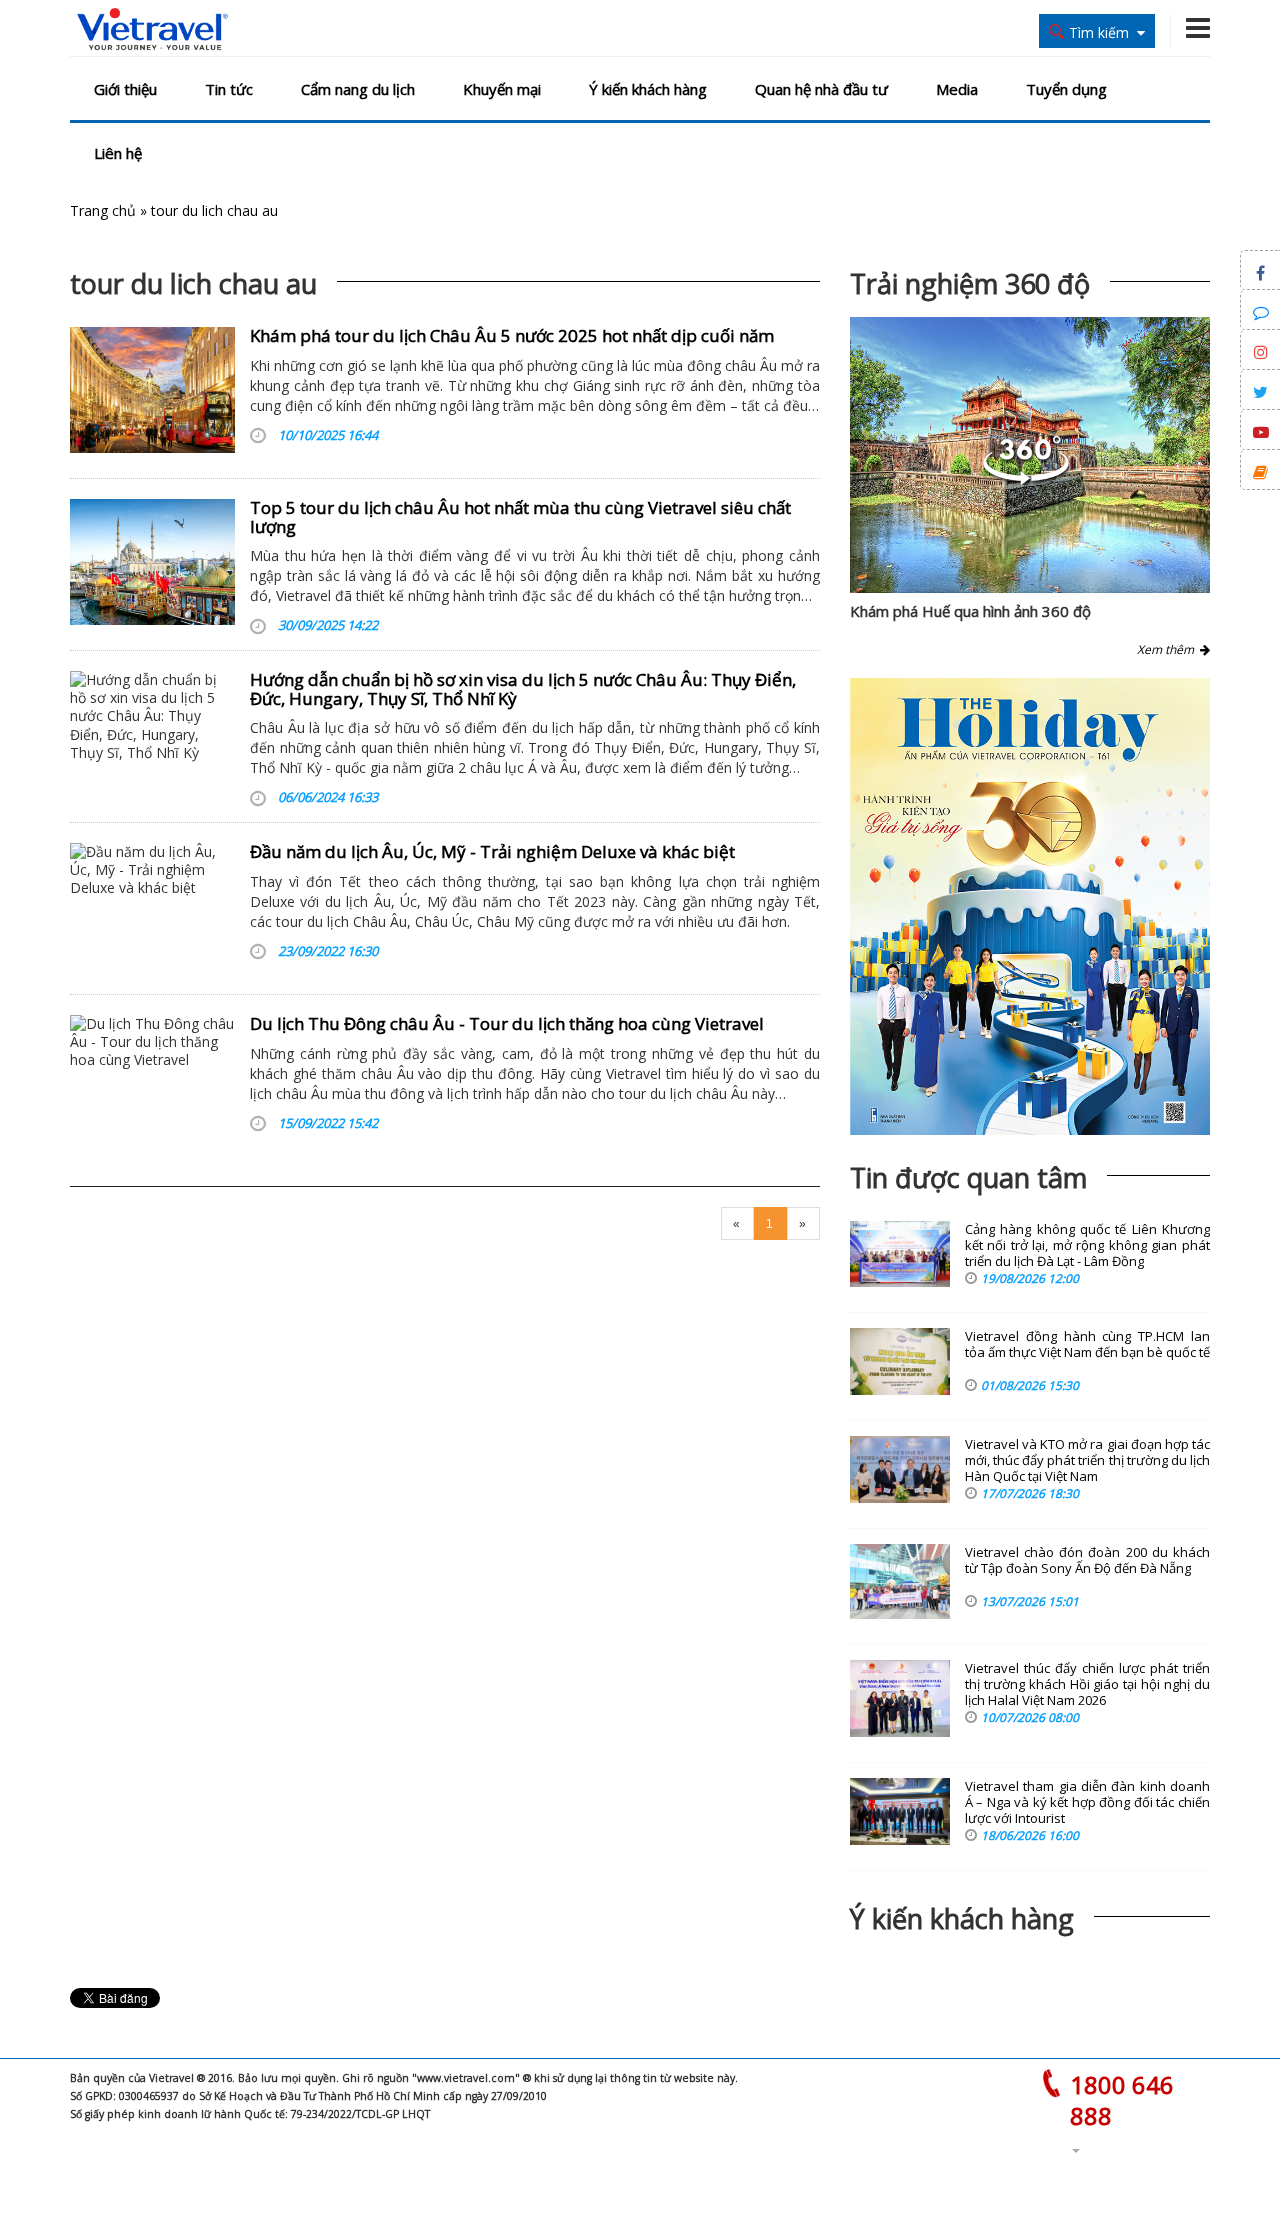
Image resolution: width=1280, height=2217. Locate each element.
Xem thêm (1168, 649)
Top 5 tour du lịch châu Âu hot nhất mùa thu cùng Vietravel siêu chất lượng (520, 517)
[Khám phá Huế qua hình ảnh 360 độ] (1026, 479)
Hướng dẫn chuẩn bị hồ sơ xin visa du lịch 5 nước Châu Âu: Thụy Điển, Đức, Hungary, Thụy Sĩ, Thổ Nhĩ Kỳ (523, 689)
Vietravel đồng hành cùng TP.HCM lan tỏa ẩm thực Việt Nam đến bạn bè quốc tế (1087, 1344)
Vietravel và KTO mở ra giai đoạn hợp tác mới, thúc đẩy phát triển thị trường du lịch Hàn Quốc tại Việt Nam (1087, 1460)
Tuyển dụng (1066, 89)
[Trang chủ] (152, 30)
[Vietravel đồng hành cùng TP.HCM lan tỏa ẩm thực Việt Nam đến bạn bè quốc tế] (900, 1361)
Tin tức (229, 89)
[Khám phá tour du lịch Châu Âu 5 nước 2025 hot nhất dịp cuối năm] (152, 390)
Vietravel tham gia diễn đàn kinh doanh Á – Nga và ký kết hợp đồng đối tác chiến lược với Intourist (1087, 1802)
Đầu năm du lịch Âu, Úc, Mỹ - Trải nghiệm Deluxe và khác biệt (492, 851)
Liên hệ (118, 153)
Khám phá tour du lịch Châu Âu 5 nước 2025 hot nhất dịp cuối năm (512, 335)
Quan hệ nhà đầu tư (821, 89)
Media (957, 89)
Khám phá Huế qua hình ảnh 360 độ (970, 611)
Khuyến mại (502, 89)
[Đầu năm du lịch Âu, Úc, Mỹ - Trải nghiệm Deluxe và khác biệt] (152, 906)
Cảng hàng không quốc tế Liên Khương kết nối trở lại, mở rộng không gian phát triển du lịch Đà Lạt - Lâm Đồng (1087, 1245)
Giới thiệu (125, 89)
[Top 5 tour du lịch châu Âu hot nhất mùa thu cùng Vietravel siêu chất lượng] (152, 562)
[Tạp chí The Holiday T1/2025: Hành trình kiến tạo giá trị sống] (1030, 906)
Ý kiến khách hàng (648, 89)
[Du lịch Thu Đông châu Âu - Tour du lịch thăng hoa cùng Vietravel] (152, 1078)
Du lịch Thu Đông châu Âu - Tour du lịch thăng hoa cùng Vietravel (507, 1023)
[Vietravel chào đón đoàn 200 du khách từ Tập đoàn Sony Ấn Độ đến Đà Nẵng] (900, 1581)
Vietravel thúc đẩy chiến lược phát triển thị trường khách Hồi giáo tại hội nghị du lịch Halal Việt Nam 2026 (1087, 1684)
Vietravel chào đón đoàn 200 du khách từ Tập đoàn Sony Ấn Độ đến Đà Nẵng (1087, 1560)
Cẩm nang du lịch (358, 89)
